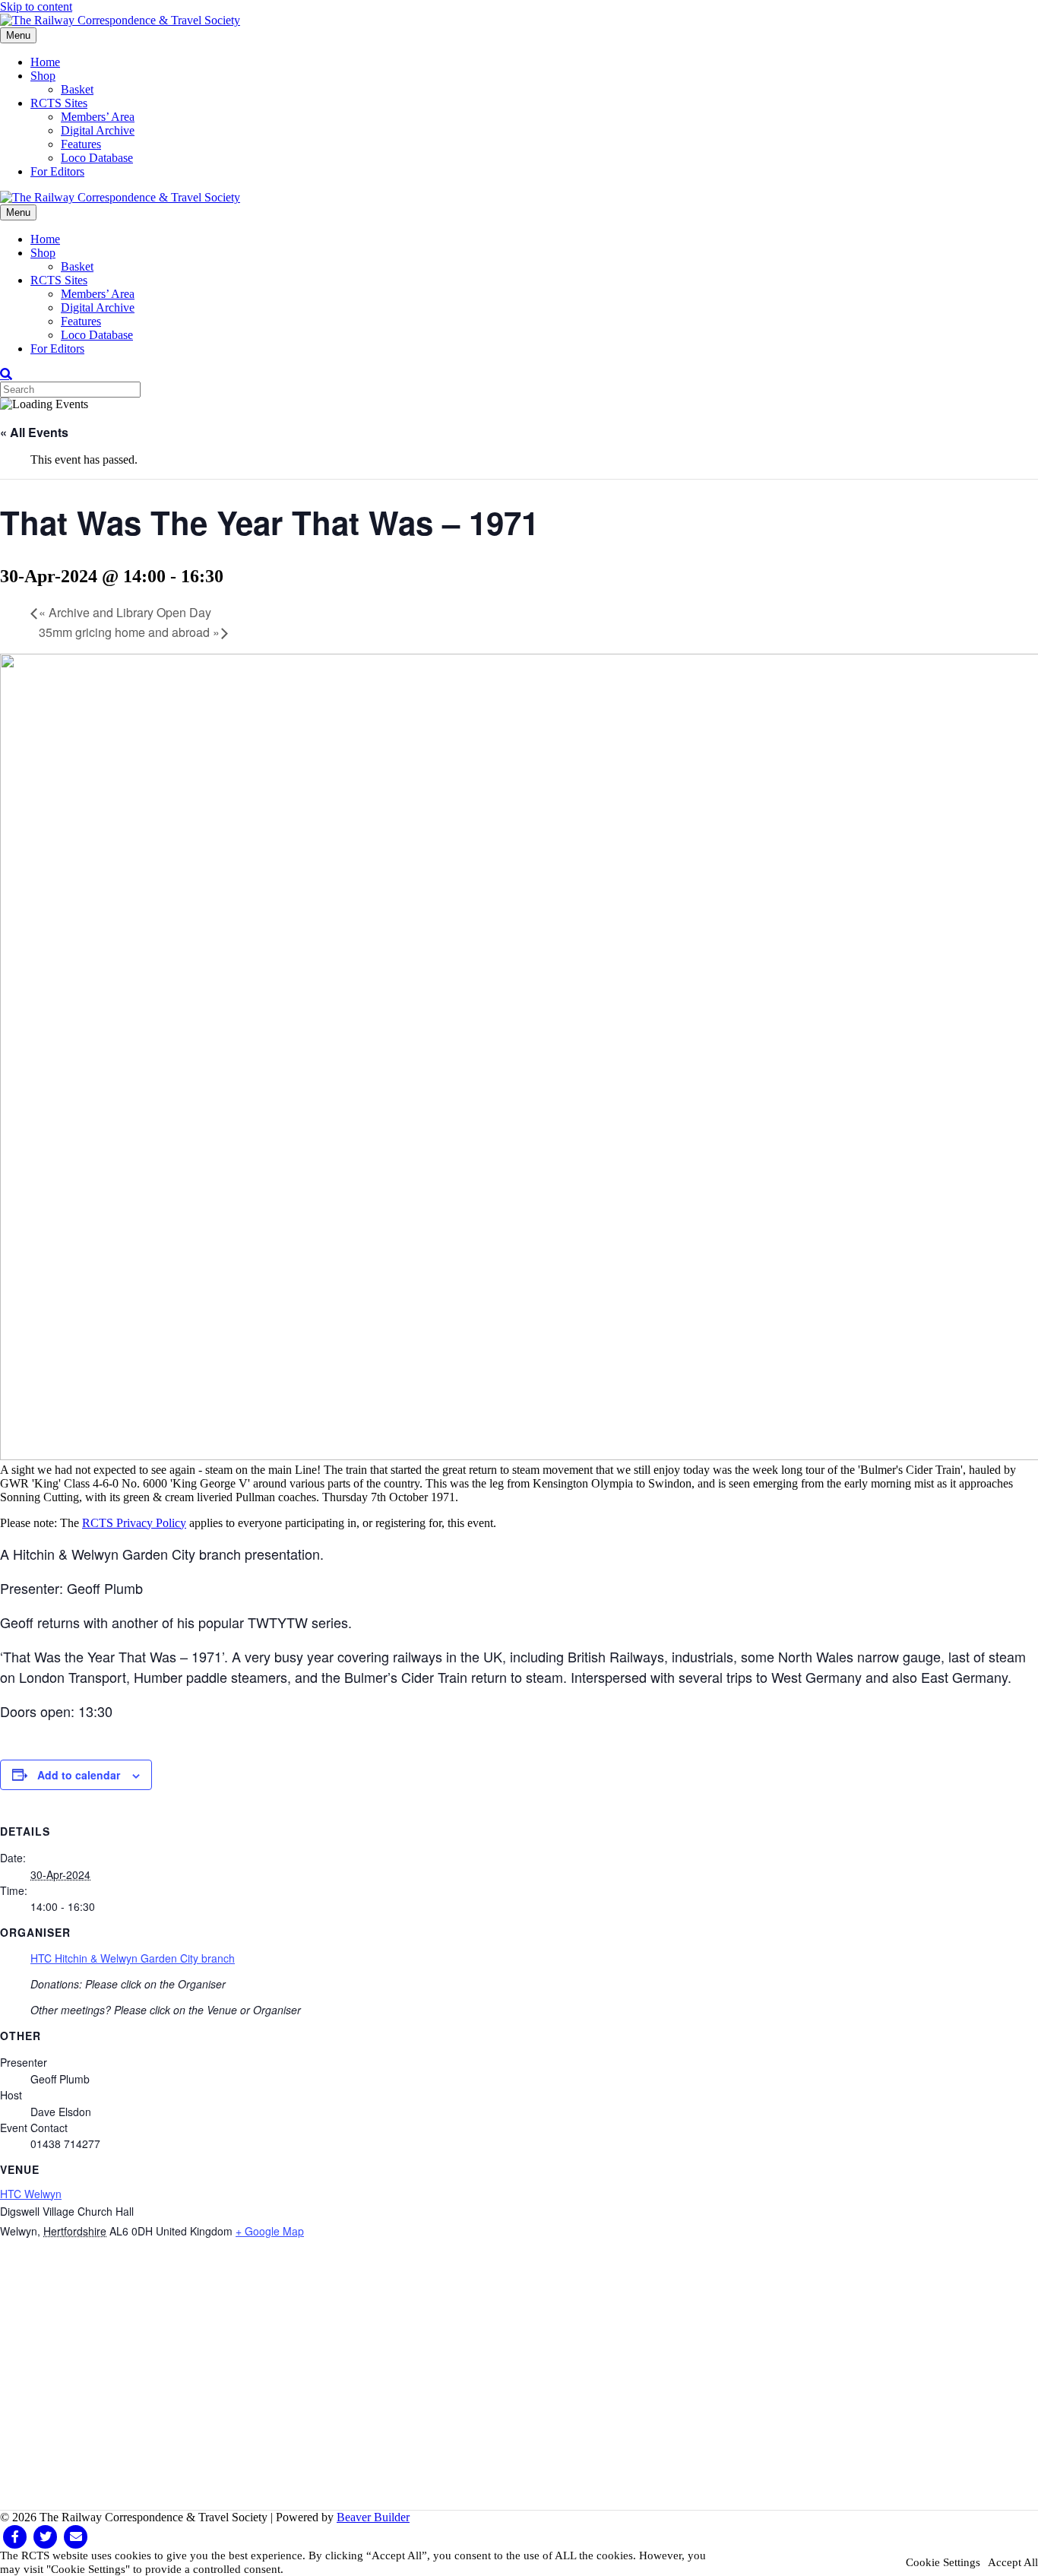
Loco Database (97, 158)
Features (81, 144)
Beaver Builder (373, 2517)
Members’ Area (98, 117)
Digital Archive (98, 130)
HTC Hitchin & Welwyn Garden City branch (133, 1958)
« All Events (34, 432)
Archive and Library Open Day (125, 612)
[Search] (6, 374)
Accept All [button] (1013, 2562)
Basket (77, 89)
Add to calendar (79, 1775)
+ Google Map (270, 2231)
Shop (43, 76)
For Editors (57, 171)
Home (45, 62)
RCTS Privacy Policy (134, 1523)
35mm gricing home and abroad (129, 632)
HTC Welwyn (31, 2194)
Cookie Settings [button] (943, 2562)
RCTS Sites (59, 103)
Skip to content (36, 6)
